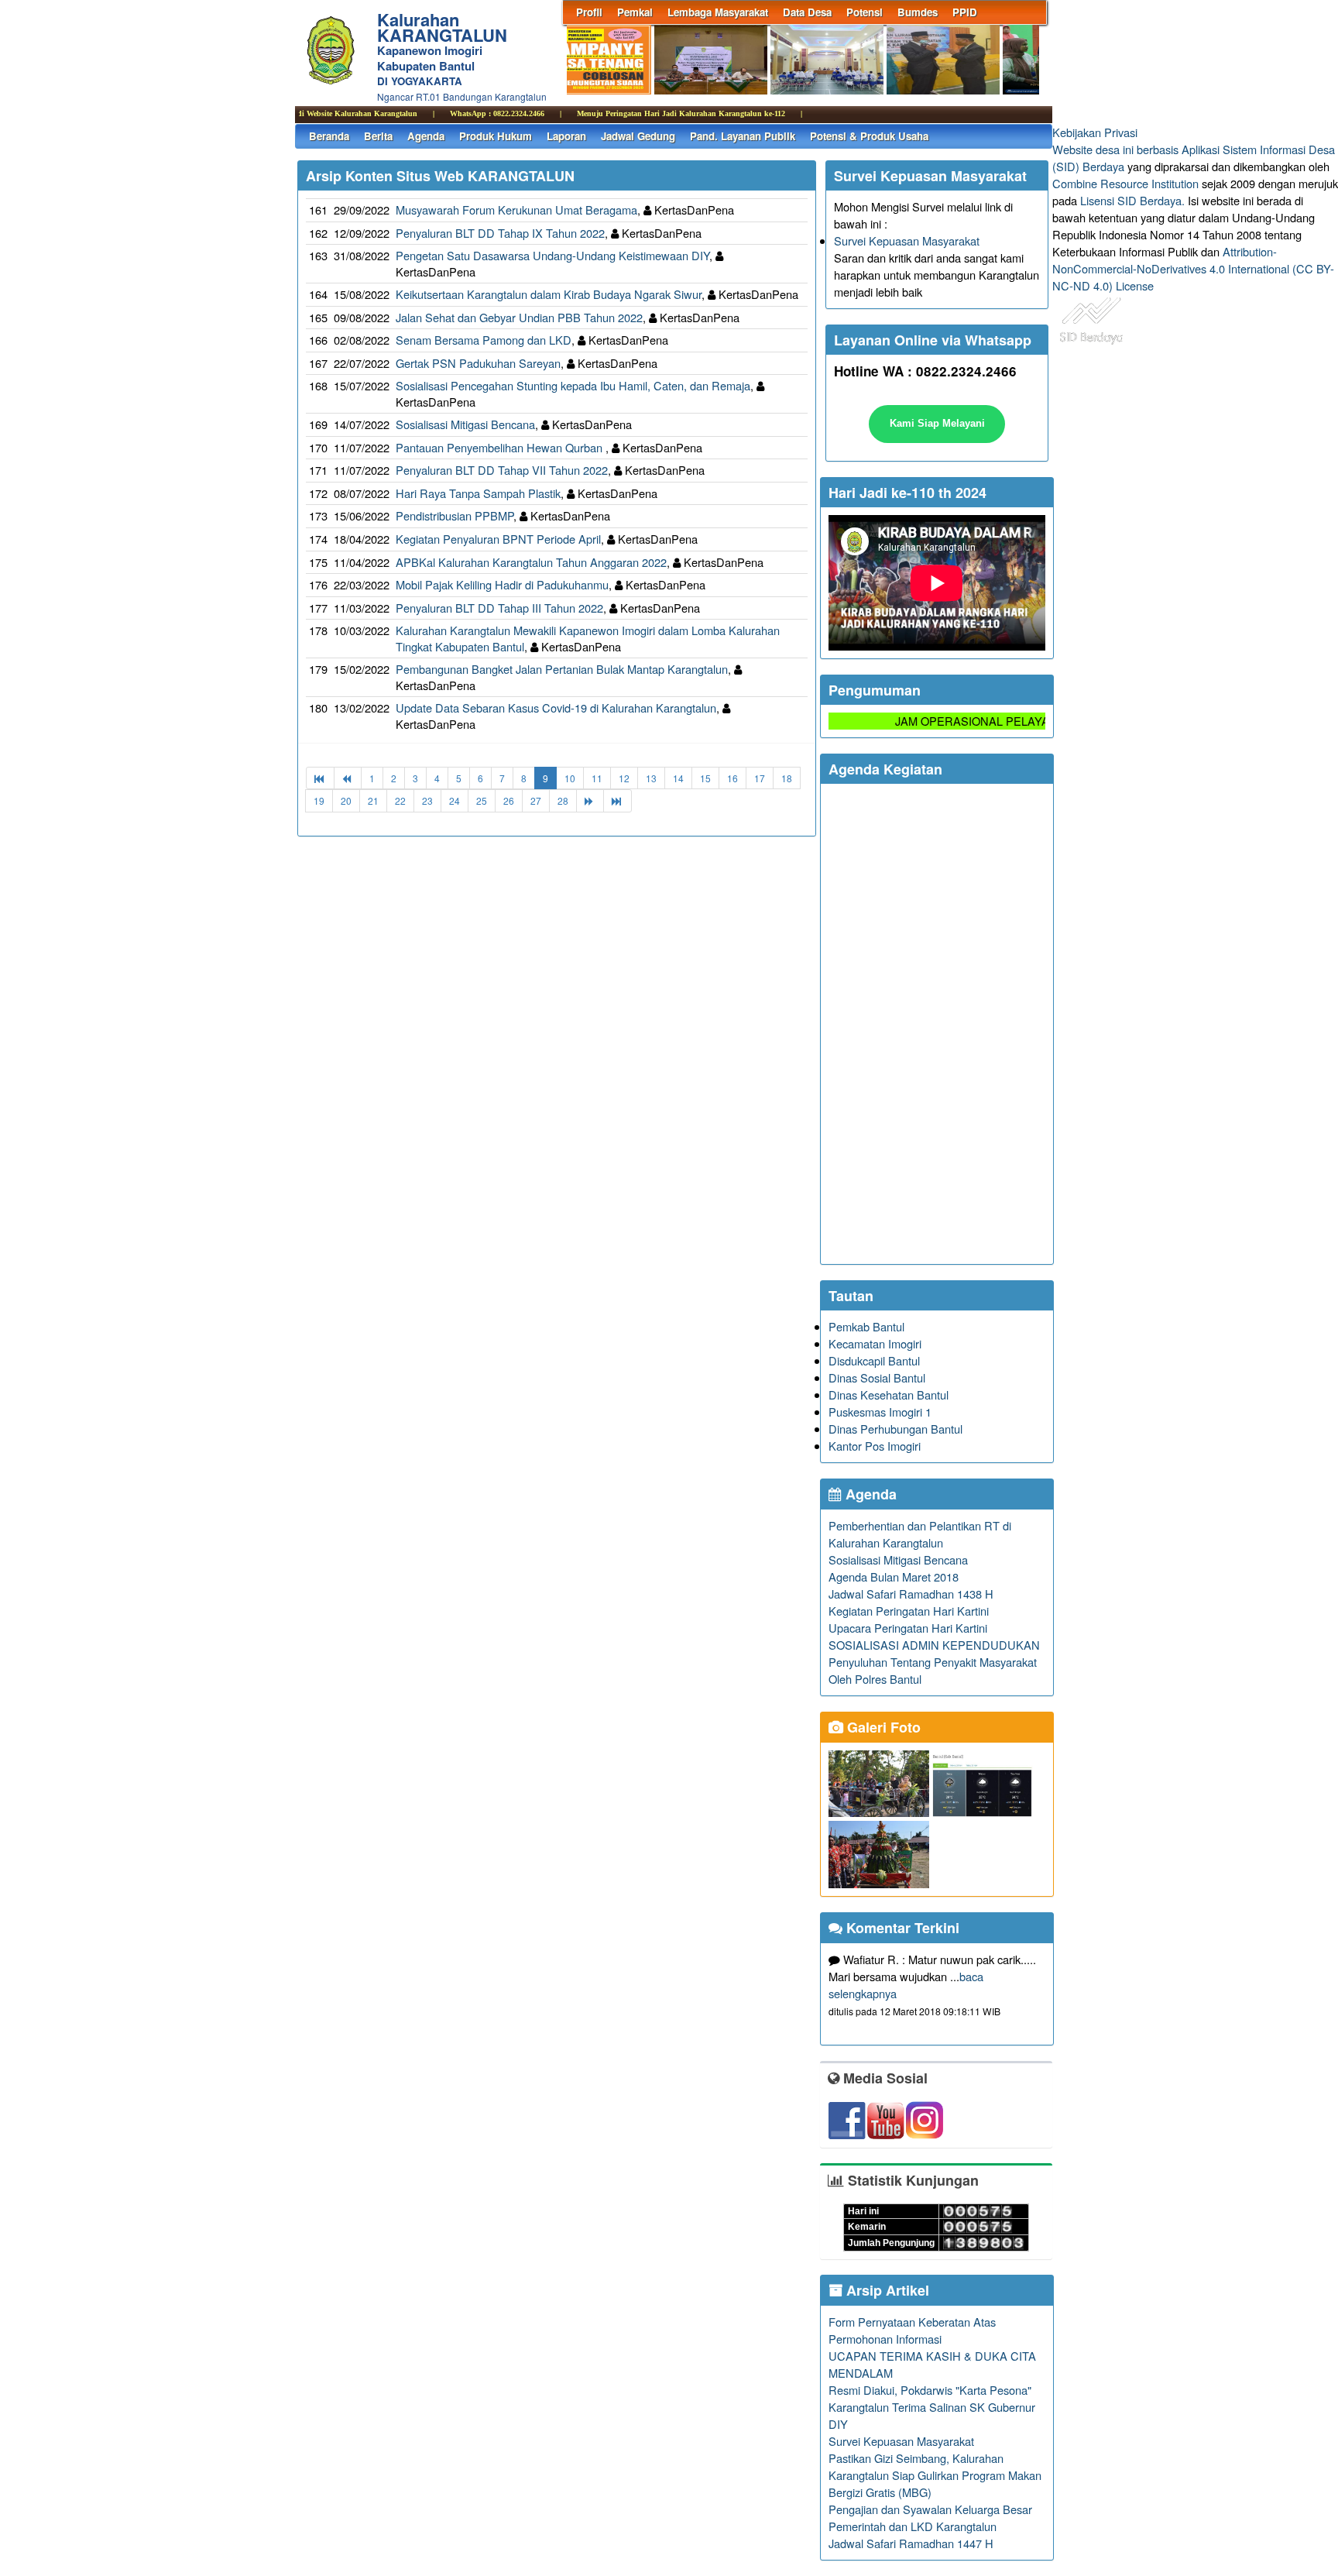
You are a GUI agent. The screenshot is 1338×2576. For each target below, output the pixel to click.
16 (732, 778)
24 (455, 800)
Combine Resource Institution (1125, 183)
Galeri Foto (882, 1727)
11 (597, 778)
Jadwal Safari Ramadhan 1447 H (911, 2543)
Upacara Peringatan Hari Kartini (908, 1628)
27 (536, 800)
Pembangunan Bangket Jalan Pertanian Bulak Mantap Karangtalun (562, 669)
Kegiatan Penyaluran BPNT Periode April (498, 539)
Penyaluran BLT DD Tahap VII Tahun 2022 (502, 470)
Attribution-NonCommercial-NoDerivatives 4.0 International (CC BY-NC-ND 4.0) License (1193, 268)
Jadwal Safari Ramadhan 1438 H (911, 1594)
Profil (589, 12)
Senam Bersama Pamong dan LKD (484, 340)
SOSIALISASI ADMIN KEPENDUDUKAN (934, 1645)
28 (563, 800)
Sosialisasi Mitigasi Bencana (465, 424)
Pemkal (635, 12)
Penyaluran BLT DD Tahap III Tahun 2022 (499, 608)
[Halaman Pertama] (320, 778)
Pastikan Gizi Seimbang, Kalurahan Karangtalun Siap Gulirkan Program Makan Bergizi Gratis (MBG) (935, 2475)
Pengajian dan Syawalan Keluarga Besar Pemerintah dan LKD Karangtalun (930, 2518)
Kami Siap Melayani (937, 423)
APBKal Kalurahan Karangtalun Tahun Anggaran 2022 (531, 562)
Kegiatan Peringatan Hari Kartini (909, 1611)
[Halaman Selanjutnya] (590, 800)
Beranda (329, 136)
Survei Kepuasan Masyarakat (907, 240)
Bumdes (918, 12)
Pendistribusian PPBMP (455, 515)
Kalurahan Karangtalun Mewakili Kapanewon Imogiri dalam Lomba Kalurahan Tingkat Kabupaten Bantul (588, 638)
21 (373, 800)
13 (651, 778)
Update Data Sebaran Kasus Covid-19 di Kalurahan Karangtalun (556, 708)
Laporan (566, 136)
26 (509, 800)
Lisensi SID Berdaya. (1132, 200)
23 (427, 800)
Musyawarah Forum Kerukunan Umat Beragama (516, 210)
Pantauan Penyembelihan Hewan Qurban (501, 447)
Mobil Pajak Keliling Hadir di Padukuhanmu (502, 584)
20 (346, 800)
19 (319, 800)
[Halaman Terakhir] (618, 800)
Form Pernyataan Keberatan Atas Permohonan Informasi (912, 2330)
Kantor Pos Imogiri (875, 1446)
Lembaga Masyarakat (718, 12)
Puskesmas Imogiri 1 (880, 1412)
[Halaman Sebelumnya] (348, 778)
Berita (378, 136)
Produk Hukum (496, 136)
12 (624, 778)
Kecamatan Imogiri (875, 1343)
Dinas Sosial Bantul (877, 1377)
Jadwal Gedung (638, 136)
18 (787, 778)
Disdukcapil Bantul (874, 1360)
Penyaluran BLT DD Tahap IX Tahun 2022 (500, 233)
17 (760, 778)
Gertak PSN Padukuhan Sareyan (478, 363)
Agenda (426, 136)
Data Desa (807, 12)
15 (705, 778)
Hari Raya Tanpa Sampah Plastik (478, 493)
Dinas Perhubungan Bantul (895, 1429)
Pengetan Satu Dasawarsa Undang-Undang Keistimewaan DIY (552, 255)
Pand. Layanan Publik (743, 136)
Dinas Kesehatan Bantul (889, 1394)
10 (570, 778)
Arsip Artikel (886, 2290)
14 (678, 778)
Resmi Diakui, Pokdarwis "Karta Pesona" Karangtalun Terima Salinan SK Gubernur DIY (932, 2407)
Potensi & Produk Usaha (869, 136)
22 (400, 800)
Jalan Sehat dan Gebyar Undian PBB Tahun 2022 (519, 317)
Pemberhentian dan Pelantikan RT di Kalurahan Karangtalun (920, 1534)
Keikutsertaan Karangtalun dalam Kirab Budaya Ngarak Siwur (549, 294)
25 (482, 800)
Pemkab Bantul (866, 1326)
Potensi (865, 12)
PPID (965, 12)
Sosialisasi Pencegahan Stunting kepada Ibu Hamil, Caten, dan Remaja (573, 385)
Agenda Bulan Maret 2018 (894, 1577)
